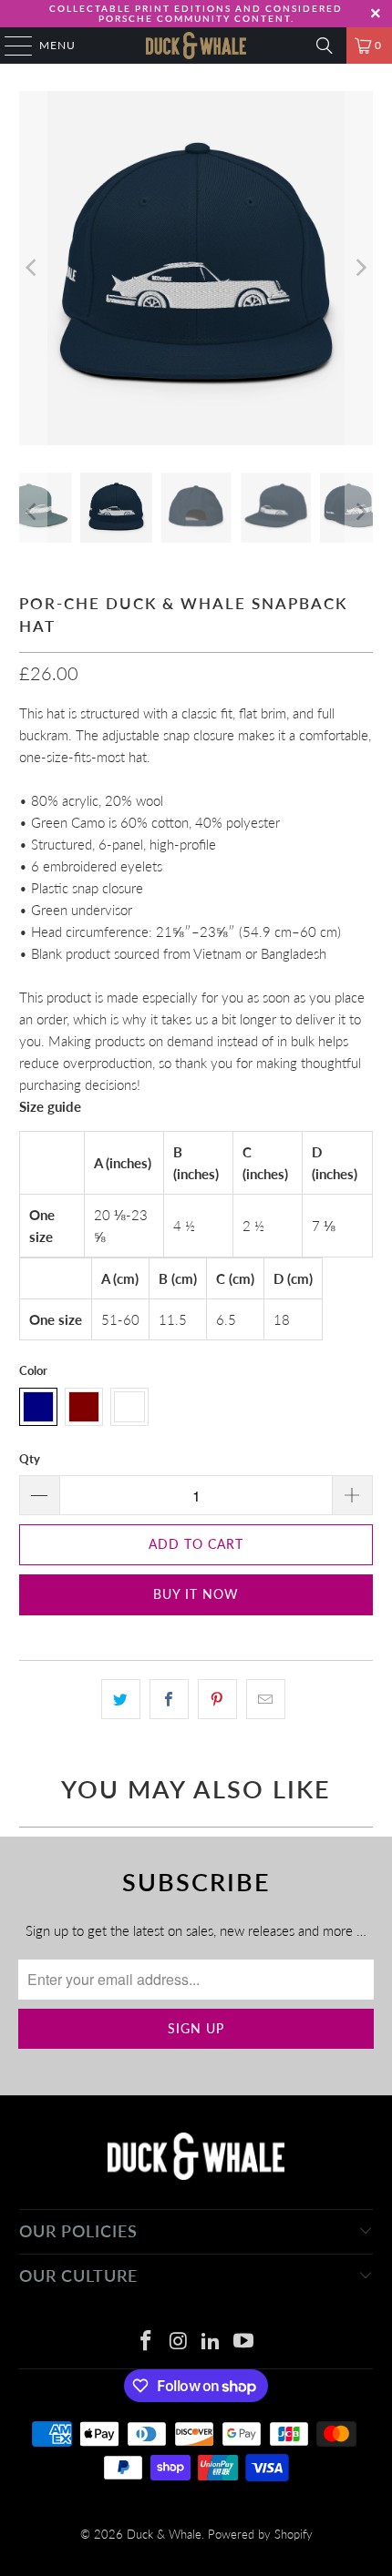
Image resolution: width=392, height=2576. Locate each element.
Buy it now (196, 1594)
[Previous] (33, 268)
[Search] (325, 46)
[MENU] (10, 46)
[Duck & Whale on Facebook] (147, 2342)
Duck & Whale (164, 2534)
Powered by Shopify (260, 2534)
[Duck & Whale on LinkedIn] (211, 2342)
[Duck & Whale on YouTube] (244, 2342)
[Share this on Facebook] (169, 1699)
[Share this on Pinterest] (217, 1699)
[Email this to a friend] (266, 1699)
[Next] (359, 268)
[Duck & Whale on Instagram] (179, 2342)
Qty (30, 1459)
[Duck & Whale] (196, 46)
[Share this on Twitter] (121, 1699)
